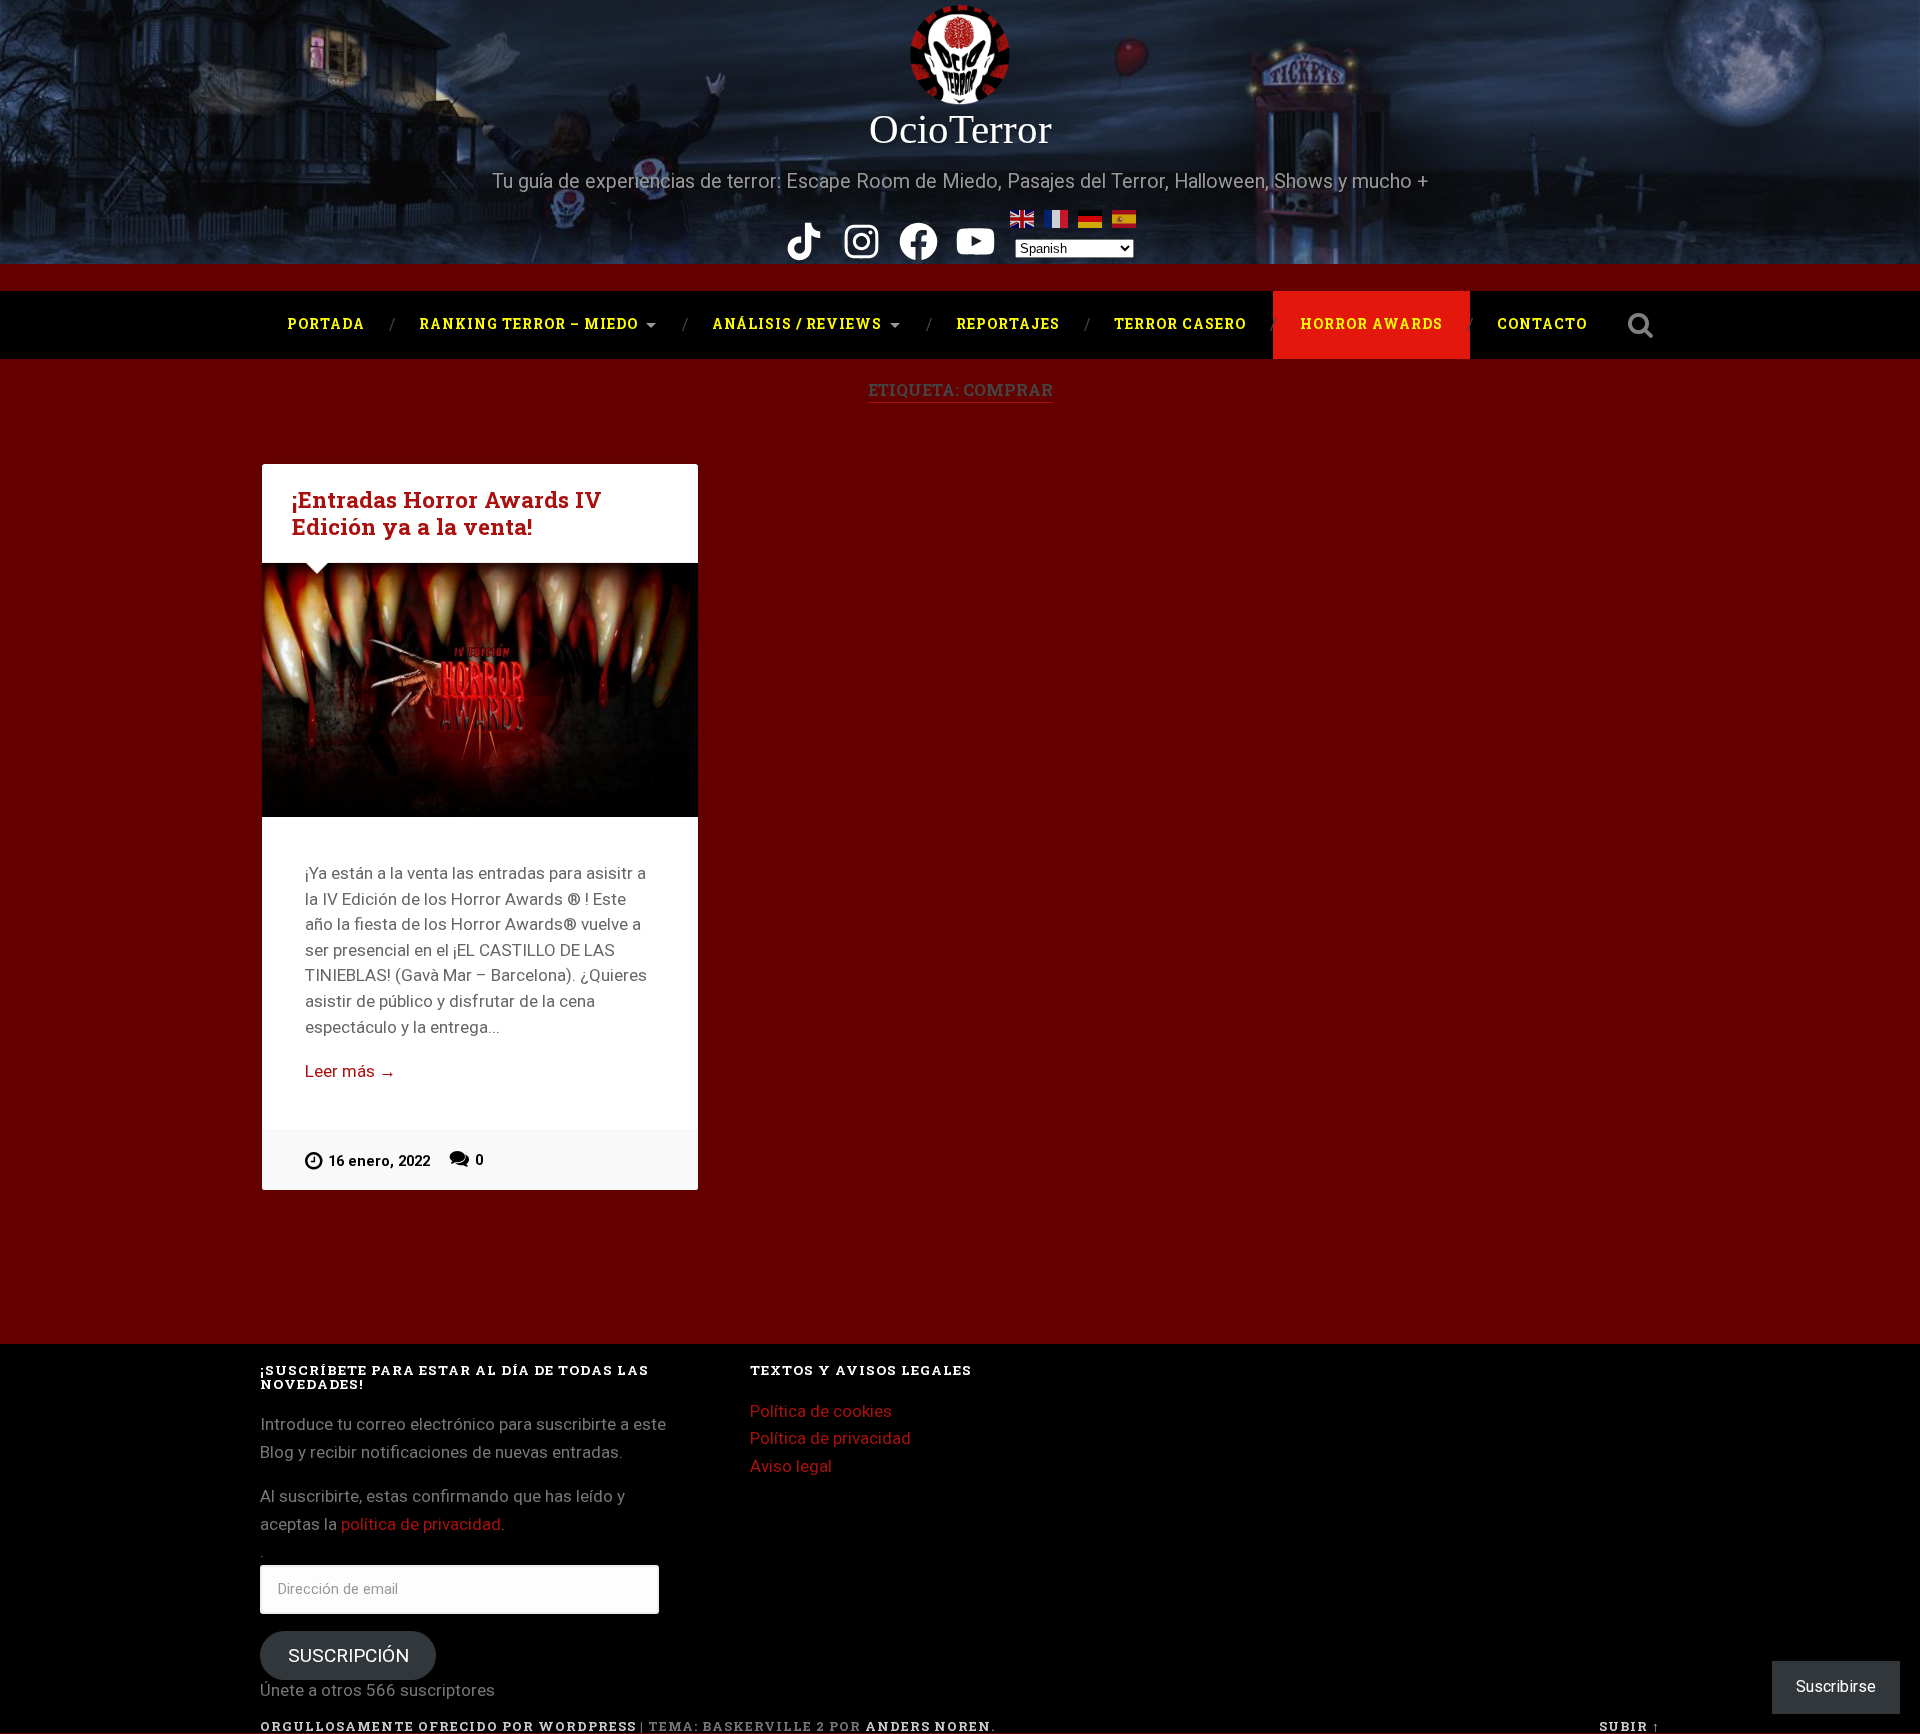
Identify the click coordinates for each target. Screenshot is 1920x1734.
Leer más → (350, 1071)
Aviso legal (791, 1466)
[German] (1091, 215)
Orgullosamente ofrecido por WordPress (448, 1726)
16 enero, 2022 (379, 1161)
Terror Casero (1180, 324)
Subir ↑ (1629, 1726)
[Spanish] (1125, 215)
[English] (1023, 215)
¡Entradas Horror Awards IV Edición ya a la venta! (447, 512)
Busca (1640, 325)
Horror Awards (1371, 324)
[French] (1057, 215)
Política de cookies (821, 1411)
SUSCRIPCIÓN (348, 1655)
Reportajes (1008, 324)
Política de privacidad (830, 1438)
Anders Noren (928, 1726)
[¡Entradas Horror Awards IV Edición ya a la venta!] (480, 690)
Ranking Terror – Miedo (528, 324)
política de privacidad (421, 1524)
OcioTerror (960, 129)
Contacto (1542, 324)
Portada (326, 324)
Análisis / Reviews (797, 324)
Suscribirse (1836, 1686)
